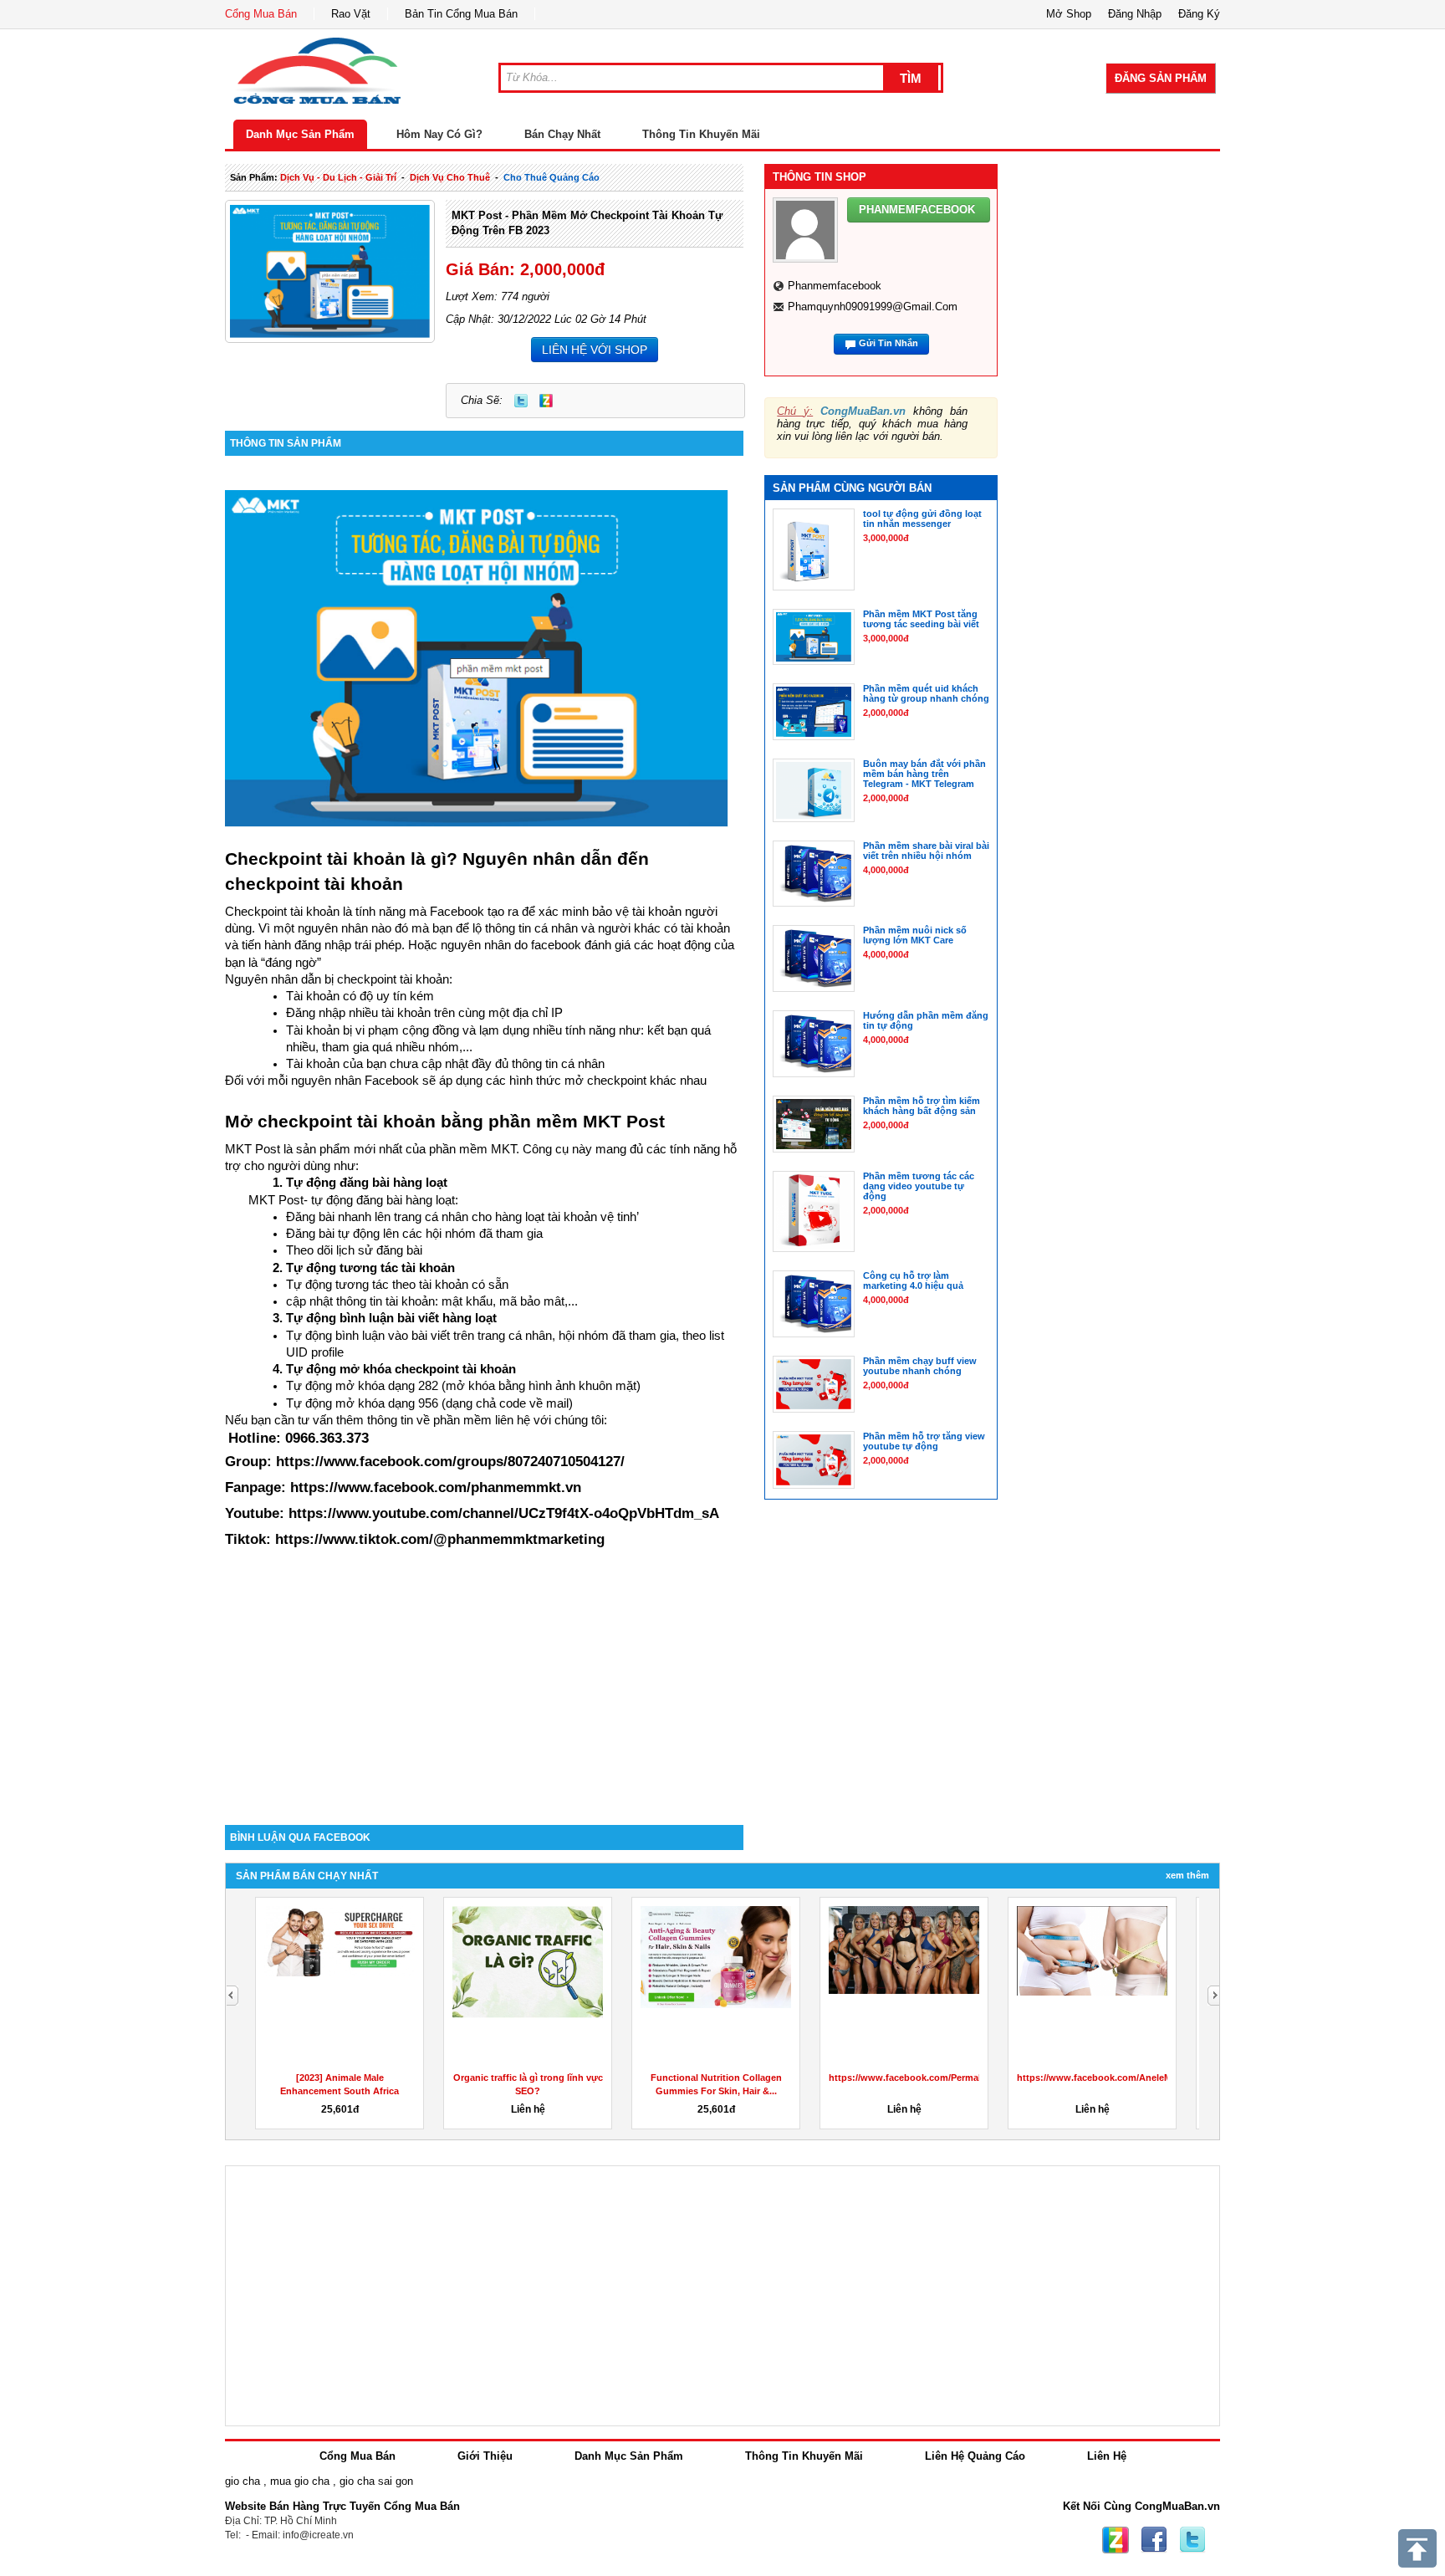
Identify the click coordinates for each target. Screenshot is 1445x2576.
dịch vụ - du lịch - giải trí (338, 177)
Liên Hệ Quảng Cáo (975, 2456)
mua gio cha (300, 2481)
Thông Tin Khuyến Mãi (701, 134)
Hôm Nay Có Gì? (439, 134)
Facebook (1154, 2540)
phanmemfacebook (835, 286)
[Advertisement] (484, 1683)
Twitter (521, 401)
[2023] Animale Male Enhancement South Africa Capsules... (340, 2091)
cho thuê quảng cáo (551, 177)
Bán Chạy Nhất (562, 134)
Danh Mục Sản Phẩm (300, 134)
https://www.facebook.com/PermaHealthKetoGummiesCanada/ (968, 2078)
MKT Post (624, 1122)
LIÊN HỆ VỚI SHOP (595, 350)
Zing (546, 401)
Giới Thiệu (485, 2456)
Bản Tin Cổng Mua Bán (461, 14)
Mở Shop (1069, 14)
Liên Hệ (1107, 2456)
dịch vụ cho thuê (450, 177)
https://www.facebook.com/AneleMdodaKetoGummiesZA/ (1145, 2078)
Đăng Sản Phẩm (1161, 78)
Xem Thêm (1187, 1875)
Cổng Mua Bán (261, 14)
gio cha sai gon (376, 2481)
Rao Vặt (351, 14)
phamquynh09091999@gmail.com (873, 307)
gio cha (243, 2481)
